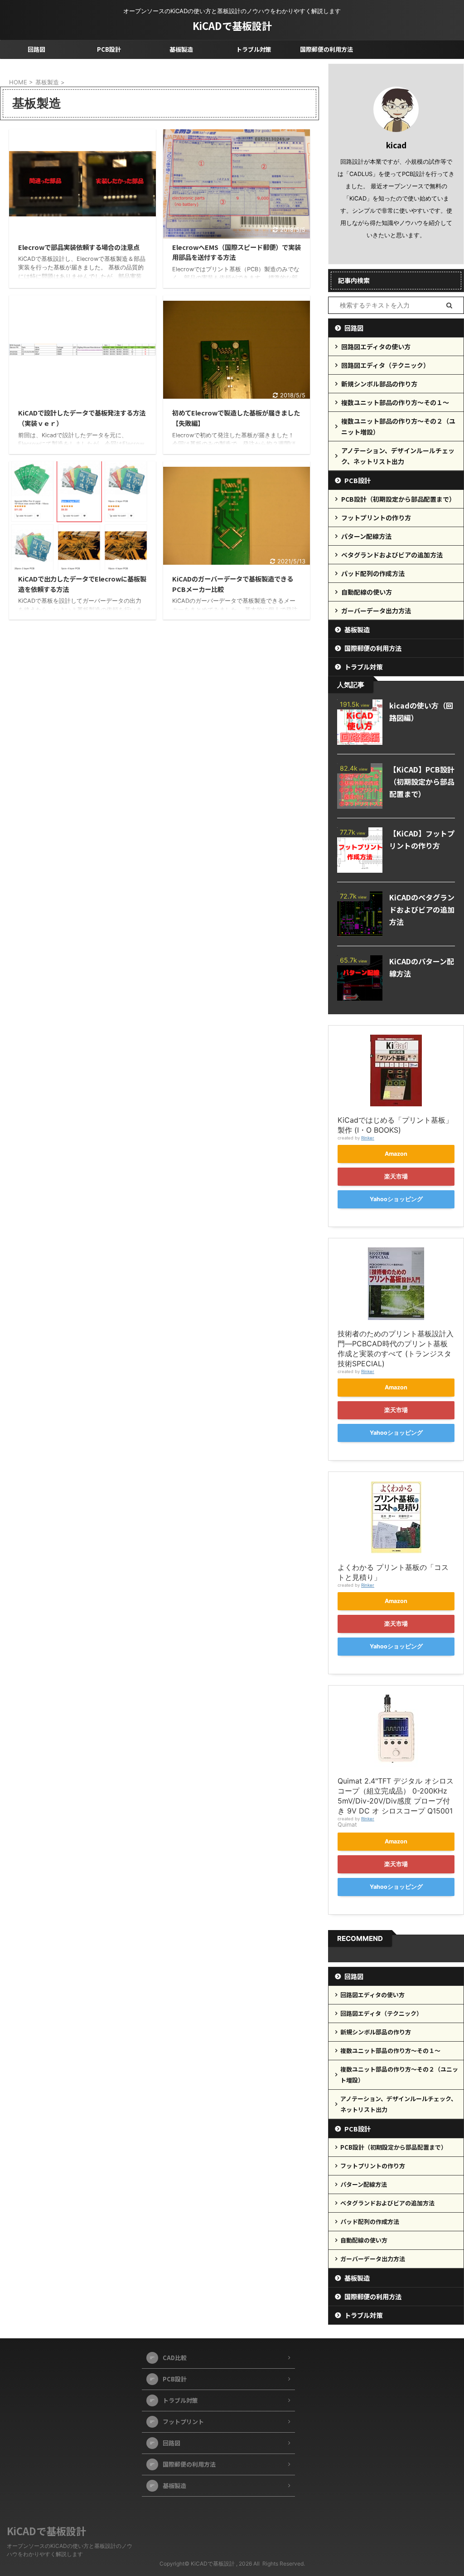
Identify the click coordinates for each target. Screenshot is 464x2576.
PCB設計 (109, 49)
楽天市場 (396, 1176)
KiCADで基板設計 (232, 25)
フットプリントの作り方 (376, 518)
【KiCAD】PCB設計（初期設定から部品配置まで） (422, 782)
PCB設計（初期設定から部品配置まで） (398, 499)
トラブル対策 (254, 49)
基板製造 (181, 49)
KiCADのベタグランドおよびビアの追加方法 (422, 909)
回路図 (36, 49)
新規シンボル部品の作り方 (379, 384)
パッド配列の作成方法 (373, 573)
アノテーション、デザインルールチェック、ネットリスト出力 (398, 456)
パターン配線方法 (366, 536)
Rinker (368, 1138)
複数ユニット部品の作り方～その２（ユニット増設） (398, 426)
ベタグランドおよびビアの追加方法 (392, 555)
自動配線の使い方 (367, 592)
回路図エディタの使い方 (376, 347)
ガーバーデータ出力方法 (376, 611)
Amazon (396, 1154)
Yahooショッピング (396, 1199)
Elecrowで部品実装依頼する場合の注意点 (79, 247)
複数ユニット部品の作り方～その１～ (395, 402)
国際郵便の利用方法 (326, 49)
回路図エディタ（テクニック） (385, 365)
